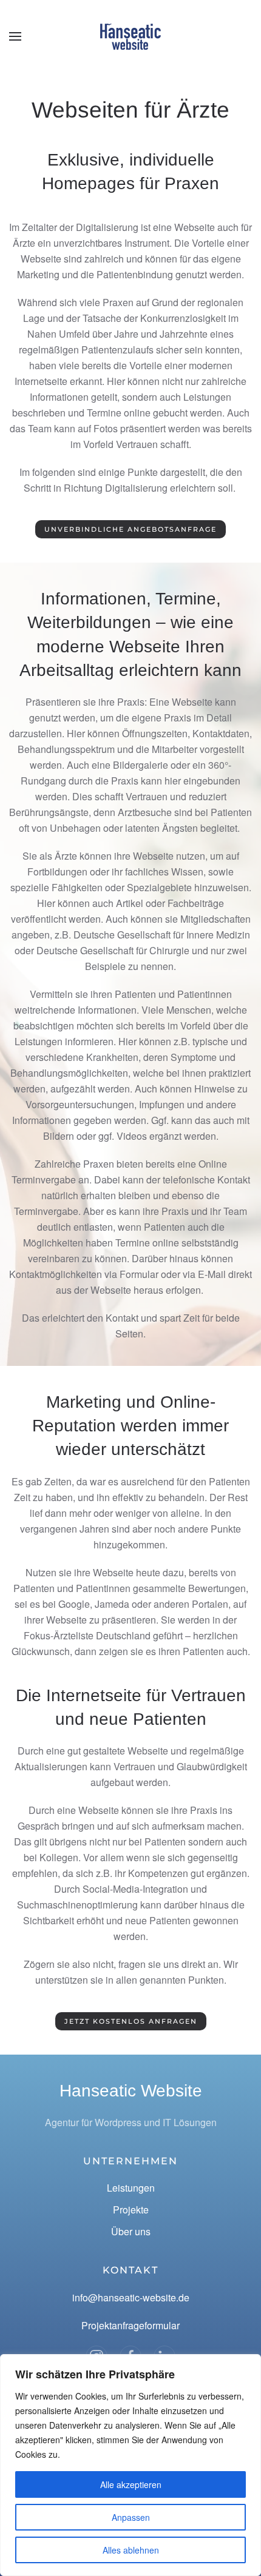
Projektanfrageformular (130, 2325)
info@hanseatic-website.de (131, 2297)
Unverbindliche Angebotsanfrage (130, 529)
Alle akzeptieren (131, 2484)
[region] (130, 2465)
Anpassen (131, 2517)
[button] (15, 36)
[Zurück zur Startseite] (130, 36)
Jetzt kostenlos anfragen (131, 2021)
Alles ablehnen (131, 2550)
